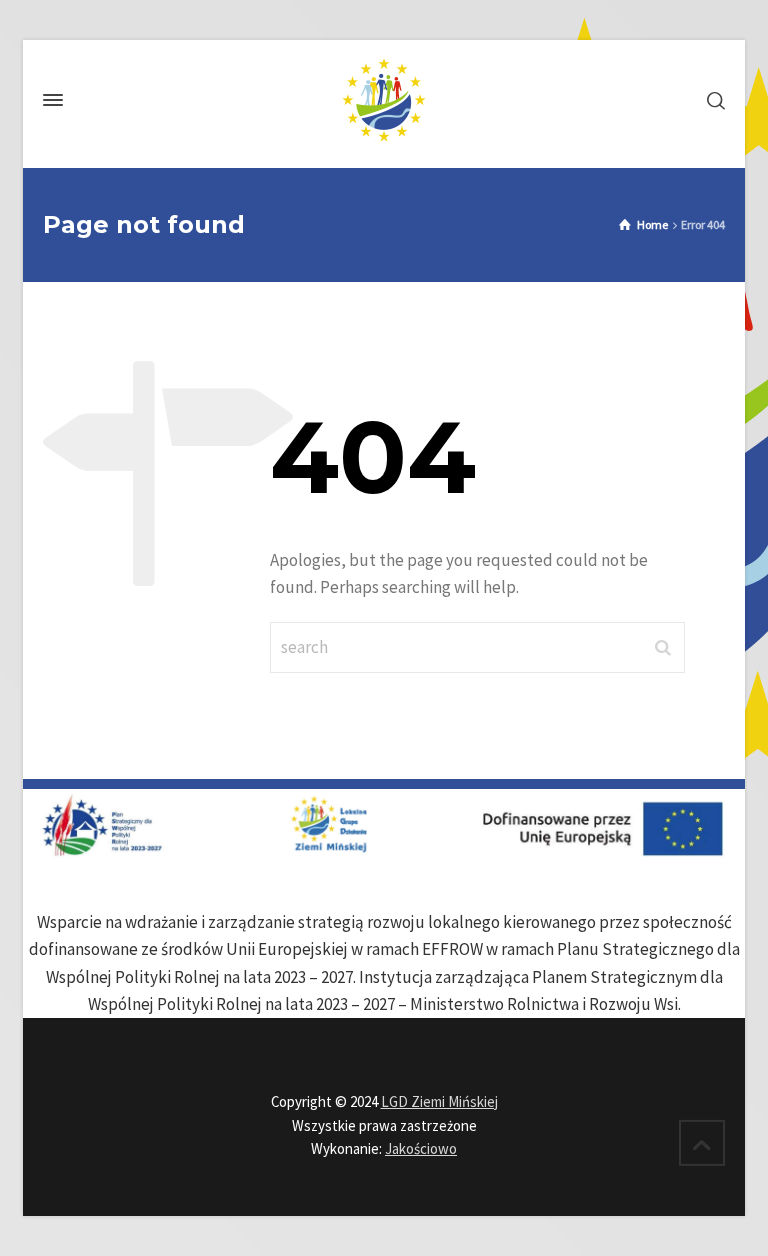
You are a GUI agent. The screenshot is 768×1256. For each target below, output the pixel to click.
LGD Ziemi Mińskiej (439, 1101)
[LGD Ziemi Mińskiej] (384, 100)
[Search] (712, 100)
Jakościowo (421, 1148)
